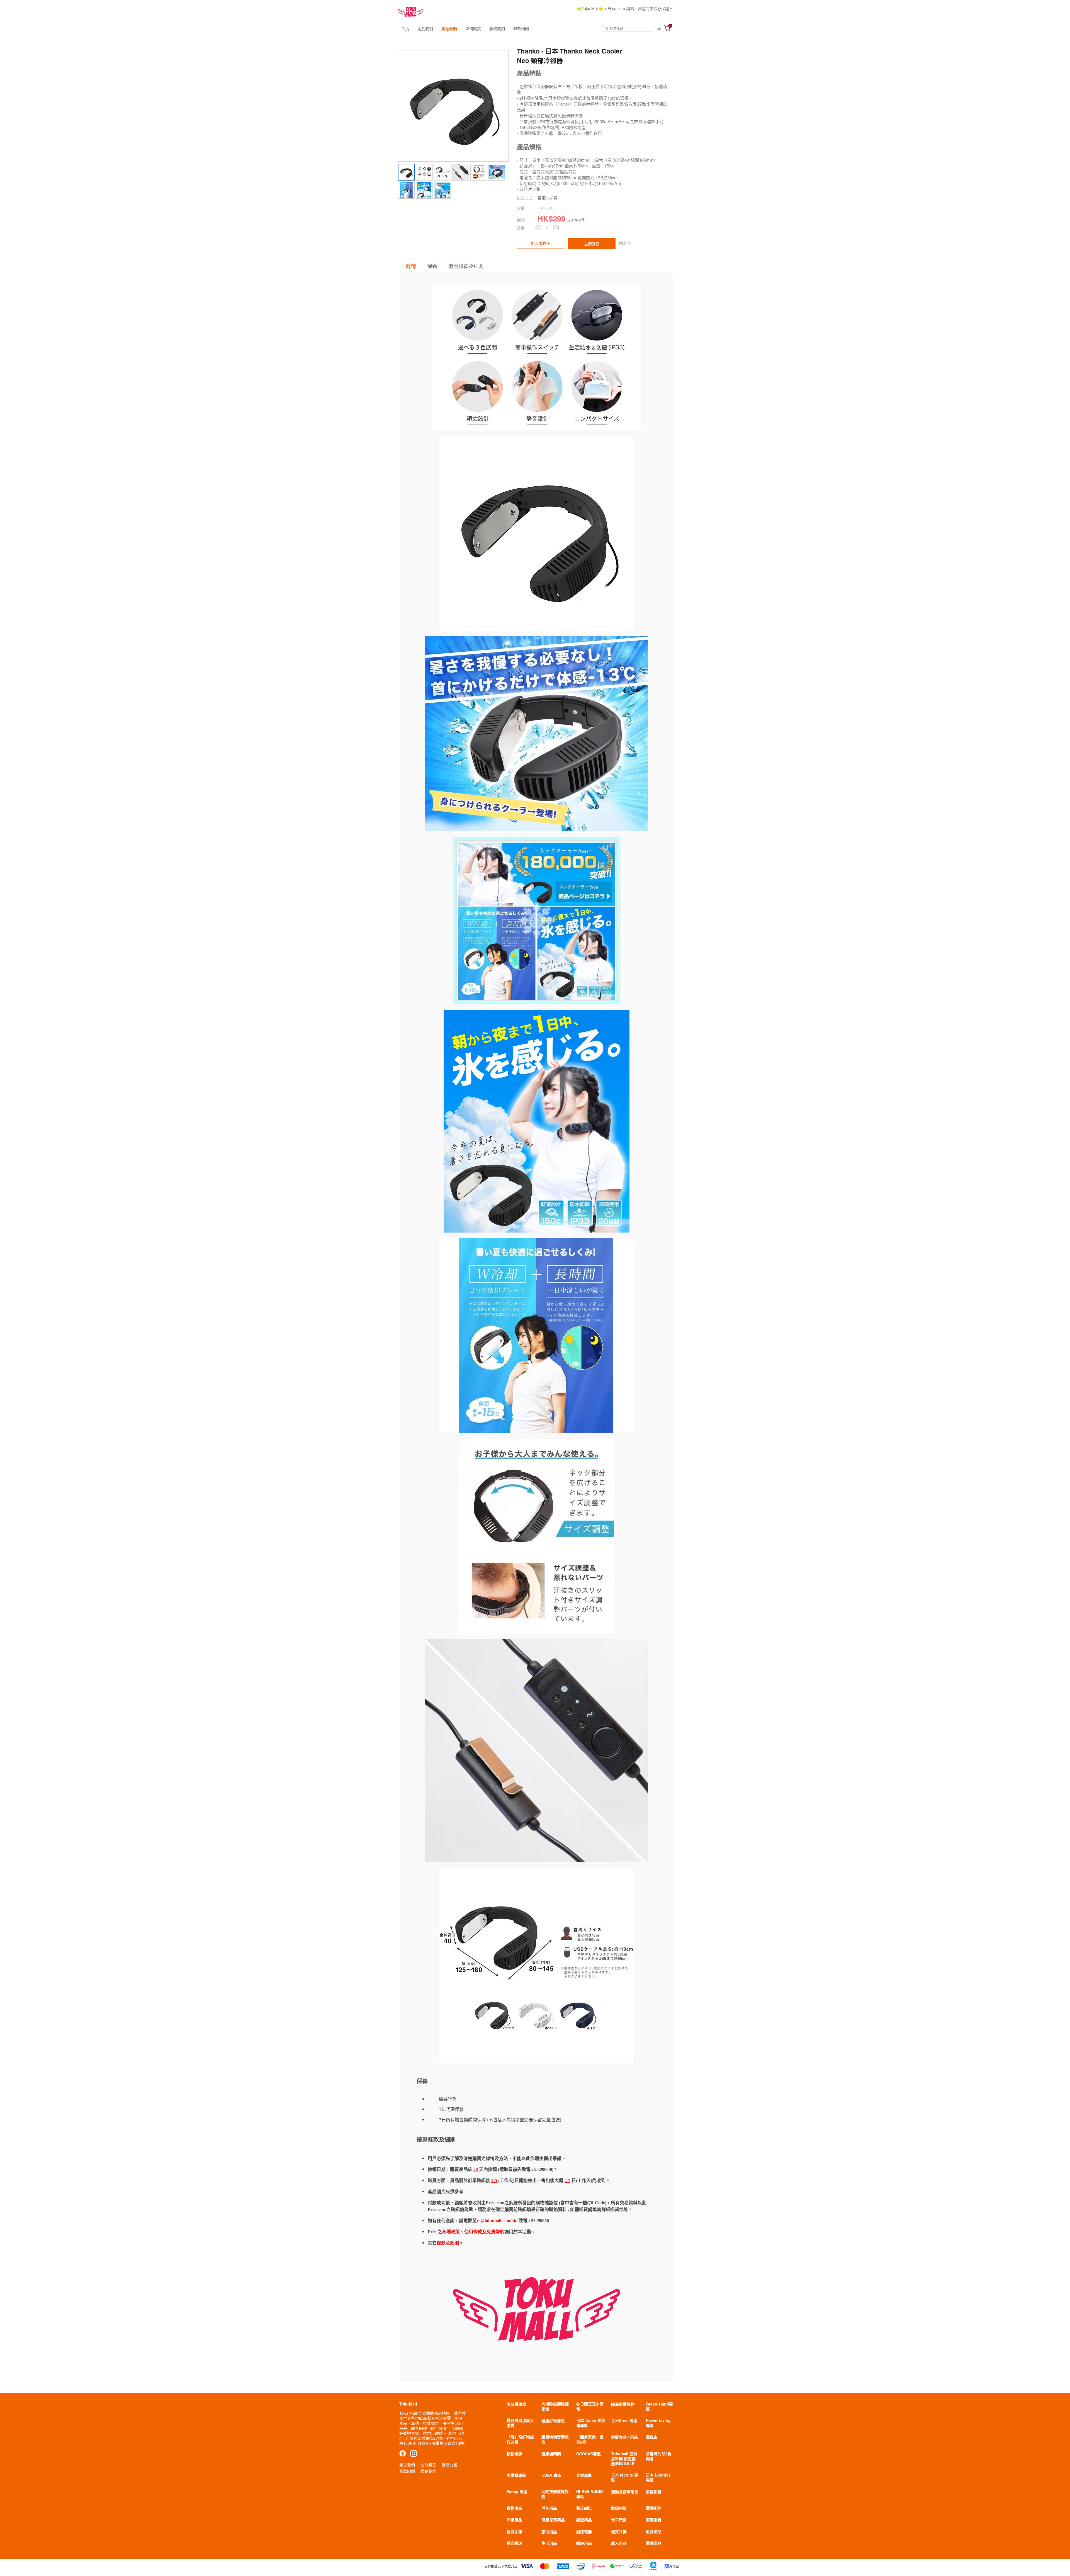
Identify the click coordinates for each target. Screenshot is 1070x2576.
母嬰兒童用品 (553, 2520)
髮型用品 (584, 2520)
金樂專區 (584, 2475)
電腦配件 (654, 2508)
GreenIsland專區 (659, 2406)
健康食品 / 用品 (624, 2437)
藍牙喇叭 (584, 2508)
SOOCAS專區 (588, 2454)
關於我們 (425, 28)
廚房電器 (584, 2531)
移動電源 (514, 2454)
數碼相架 (619, 2508)
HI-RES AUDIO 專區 (590, 2494)
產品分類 (449, 28)
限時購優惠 (516, 2404)
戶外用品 (549, 2508)
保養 (432, 266)
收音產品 (654, 2531)
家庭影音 (654, 2492)
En (659, 28)
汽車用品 (514, 2520)
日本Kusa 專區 (624, 2421)
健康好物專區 (553, 2421)
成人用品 (619, 2543)
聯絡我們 (497, 28)
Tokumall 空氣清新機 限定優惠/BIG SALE (624, 2458)
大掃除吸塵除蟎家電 (555, 2406)
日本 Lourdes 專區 (658, 2477)
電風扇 (652, 2437)
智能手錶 (514, 2531)
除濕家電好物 (623, 2404)
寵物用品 (514, 2508)
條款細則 (521, 28)
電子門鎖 (619, 2520)
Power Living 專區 (658, 2423)
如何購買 (473, 28)
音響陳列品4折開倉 (659, 2456)
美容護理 (514, 2543)
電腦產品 (654, 2543)
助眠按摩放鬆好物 (555, 2494)
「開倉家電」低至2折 (590, 2439)
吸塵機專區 (516, 2475)
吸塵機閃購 (551, 2454)
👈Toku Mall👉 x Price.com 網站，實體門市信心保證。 (625, 8)
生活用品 (549, 2543)
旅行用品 (549, 2531)
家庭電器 (654, 2520)
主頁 (405, 28)
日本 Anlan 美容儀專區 (591, 2423)
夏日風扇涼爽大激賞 (520, 2423)
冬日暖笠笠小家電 (590, 2406)
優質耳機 (619, 2531)
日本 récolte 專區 (625, 2477)
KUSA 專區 (551, 2475)
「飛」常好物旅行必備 (520, 2439)
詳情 (411, 266)
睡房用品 (584, 2543)
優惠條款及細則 (466, 266)
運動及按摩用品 (625, 2492)
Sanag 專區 (517, 2492)
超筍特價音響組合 (555, 2439)
